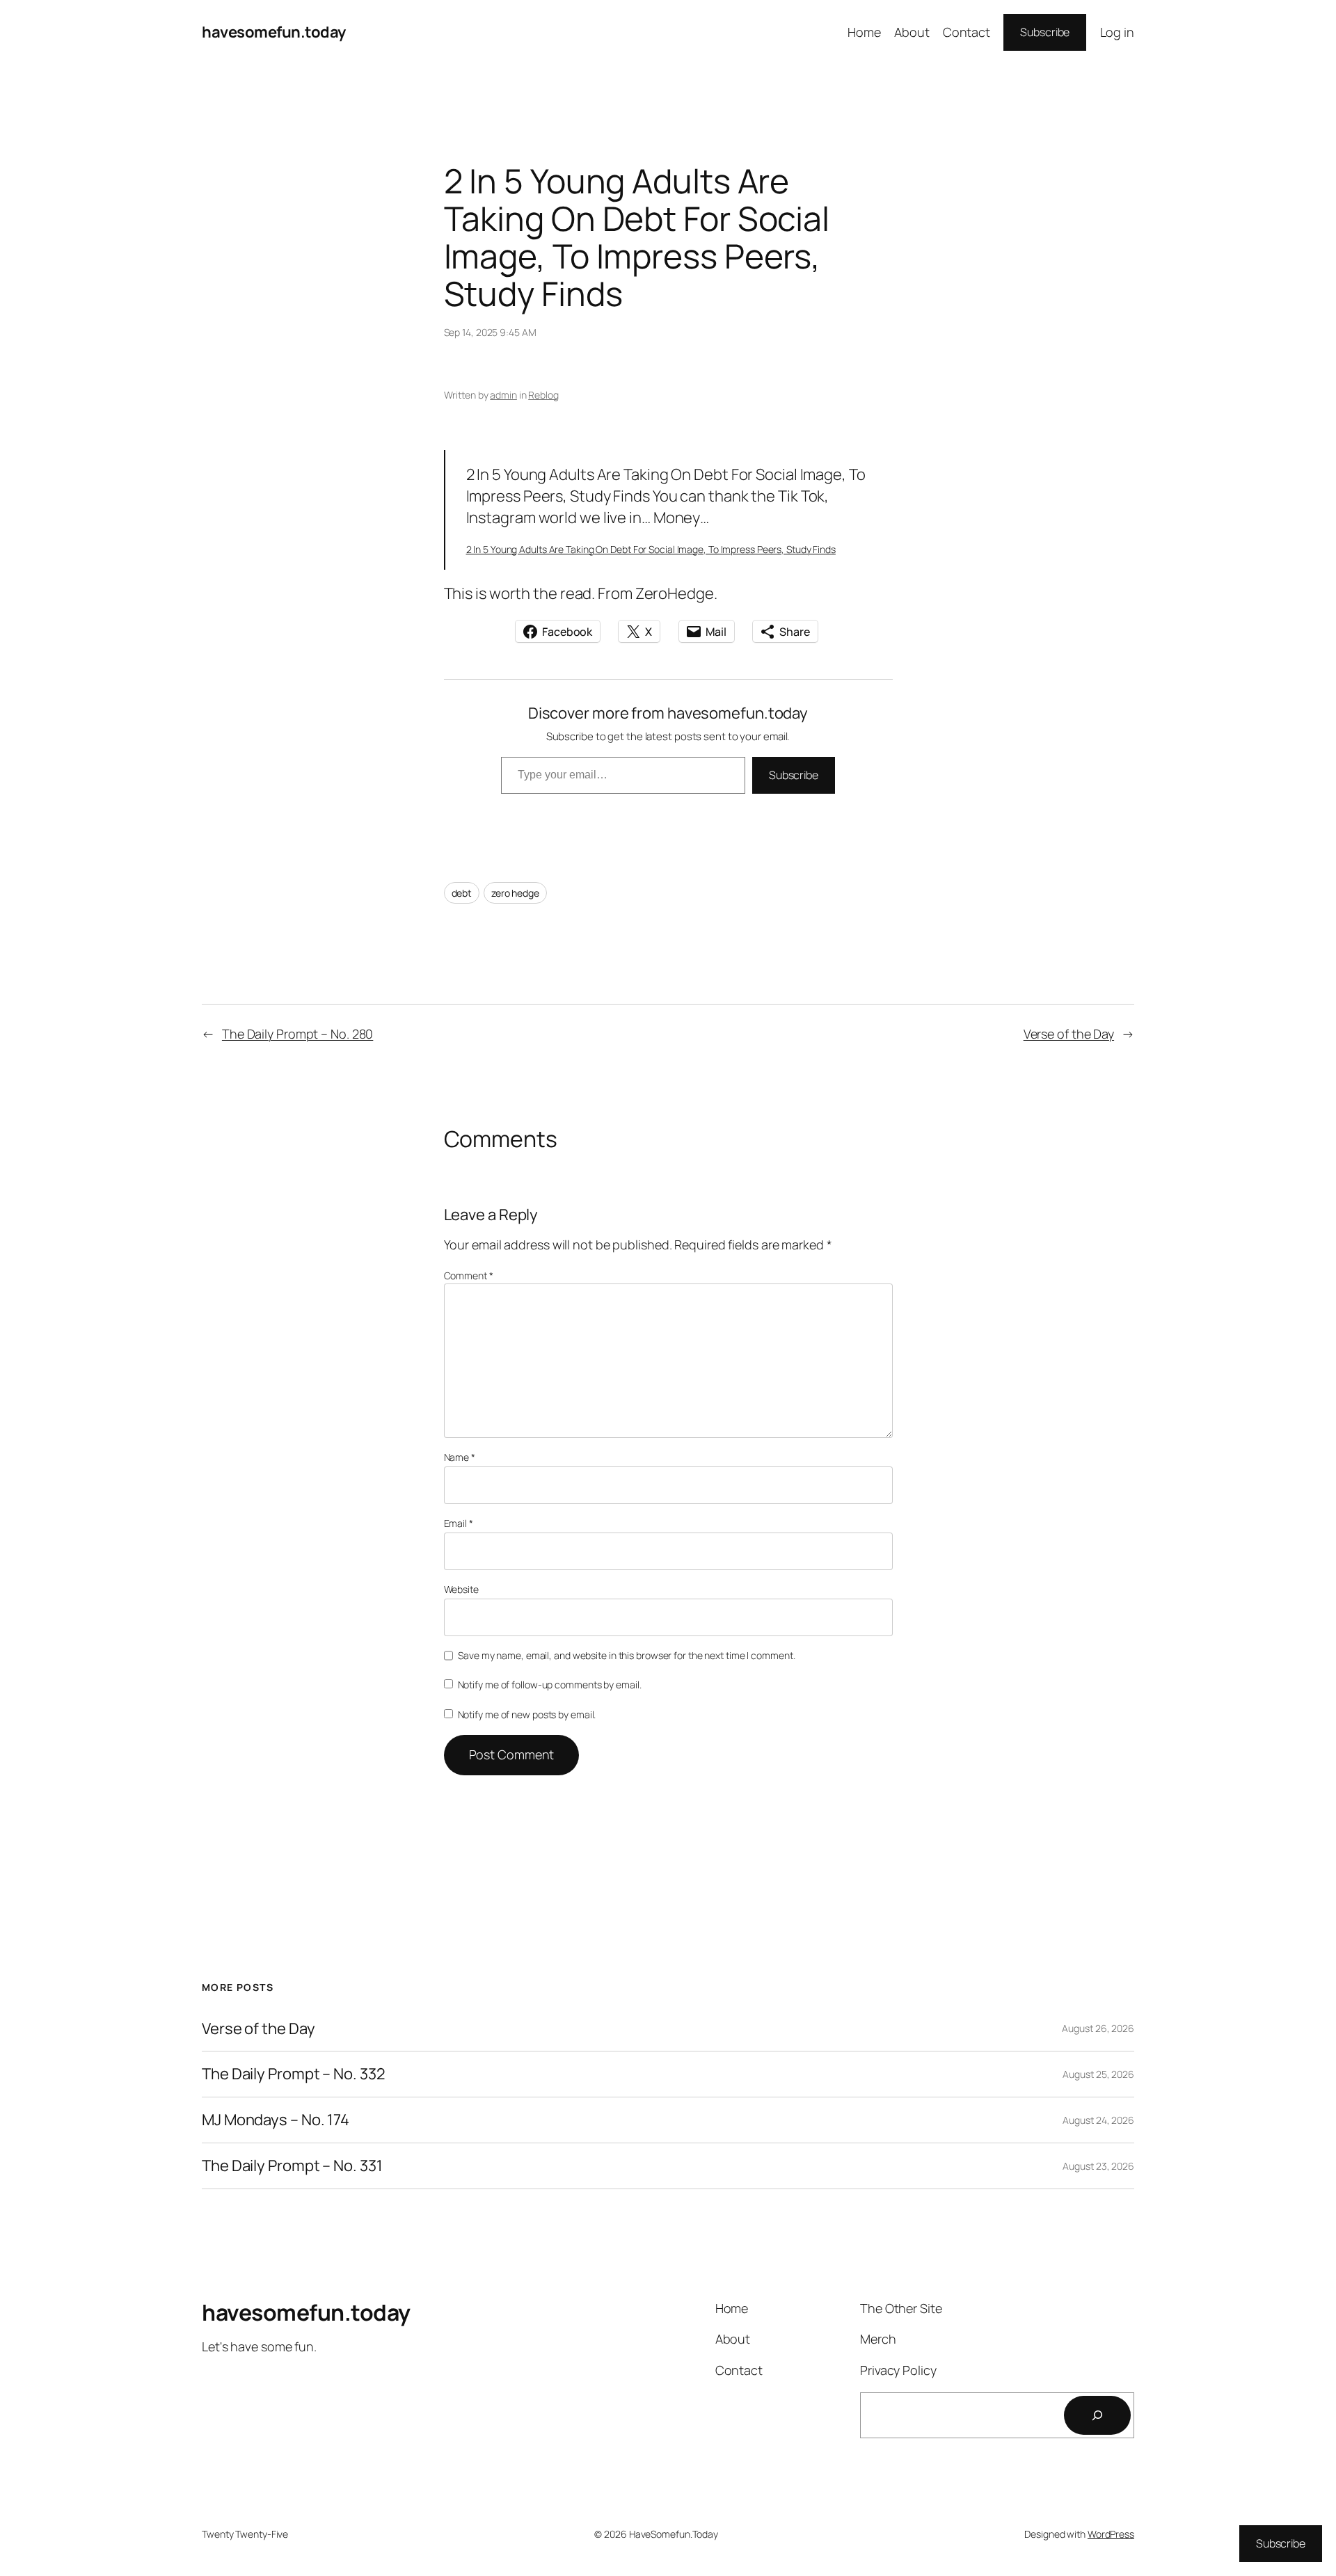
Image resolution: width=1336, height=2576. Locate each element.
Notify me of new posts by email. (527, 1714)
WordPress (1111, 2534)
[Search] (1097, 2415)
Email (459, 1523)
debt (462, 893)
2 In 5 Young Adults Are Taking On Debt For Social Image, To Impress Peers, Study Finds (651, 549)
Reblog (543, 395)
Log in (1117, 32)
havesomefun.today (274, 32)
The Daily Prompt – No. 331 (292, 2166)
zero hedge (515, 893)
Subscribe (1045, 32)
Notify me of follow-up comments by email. (550, 1685)
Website (461, 1589)
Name (460, 1457)
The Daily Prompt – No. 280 (297, 1034)
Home (864, 32)
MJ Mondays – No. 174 (276, 2120)
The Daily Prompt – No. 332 (293, 2074)
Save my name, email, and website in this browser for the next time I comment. (626, 1655)
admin (503, 395)
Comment (469, 1275)
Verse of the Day (1069, 1034)
